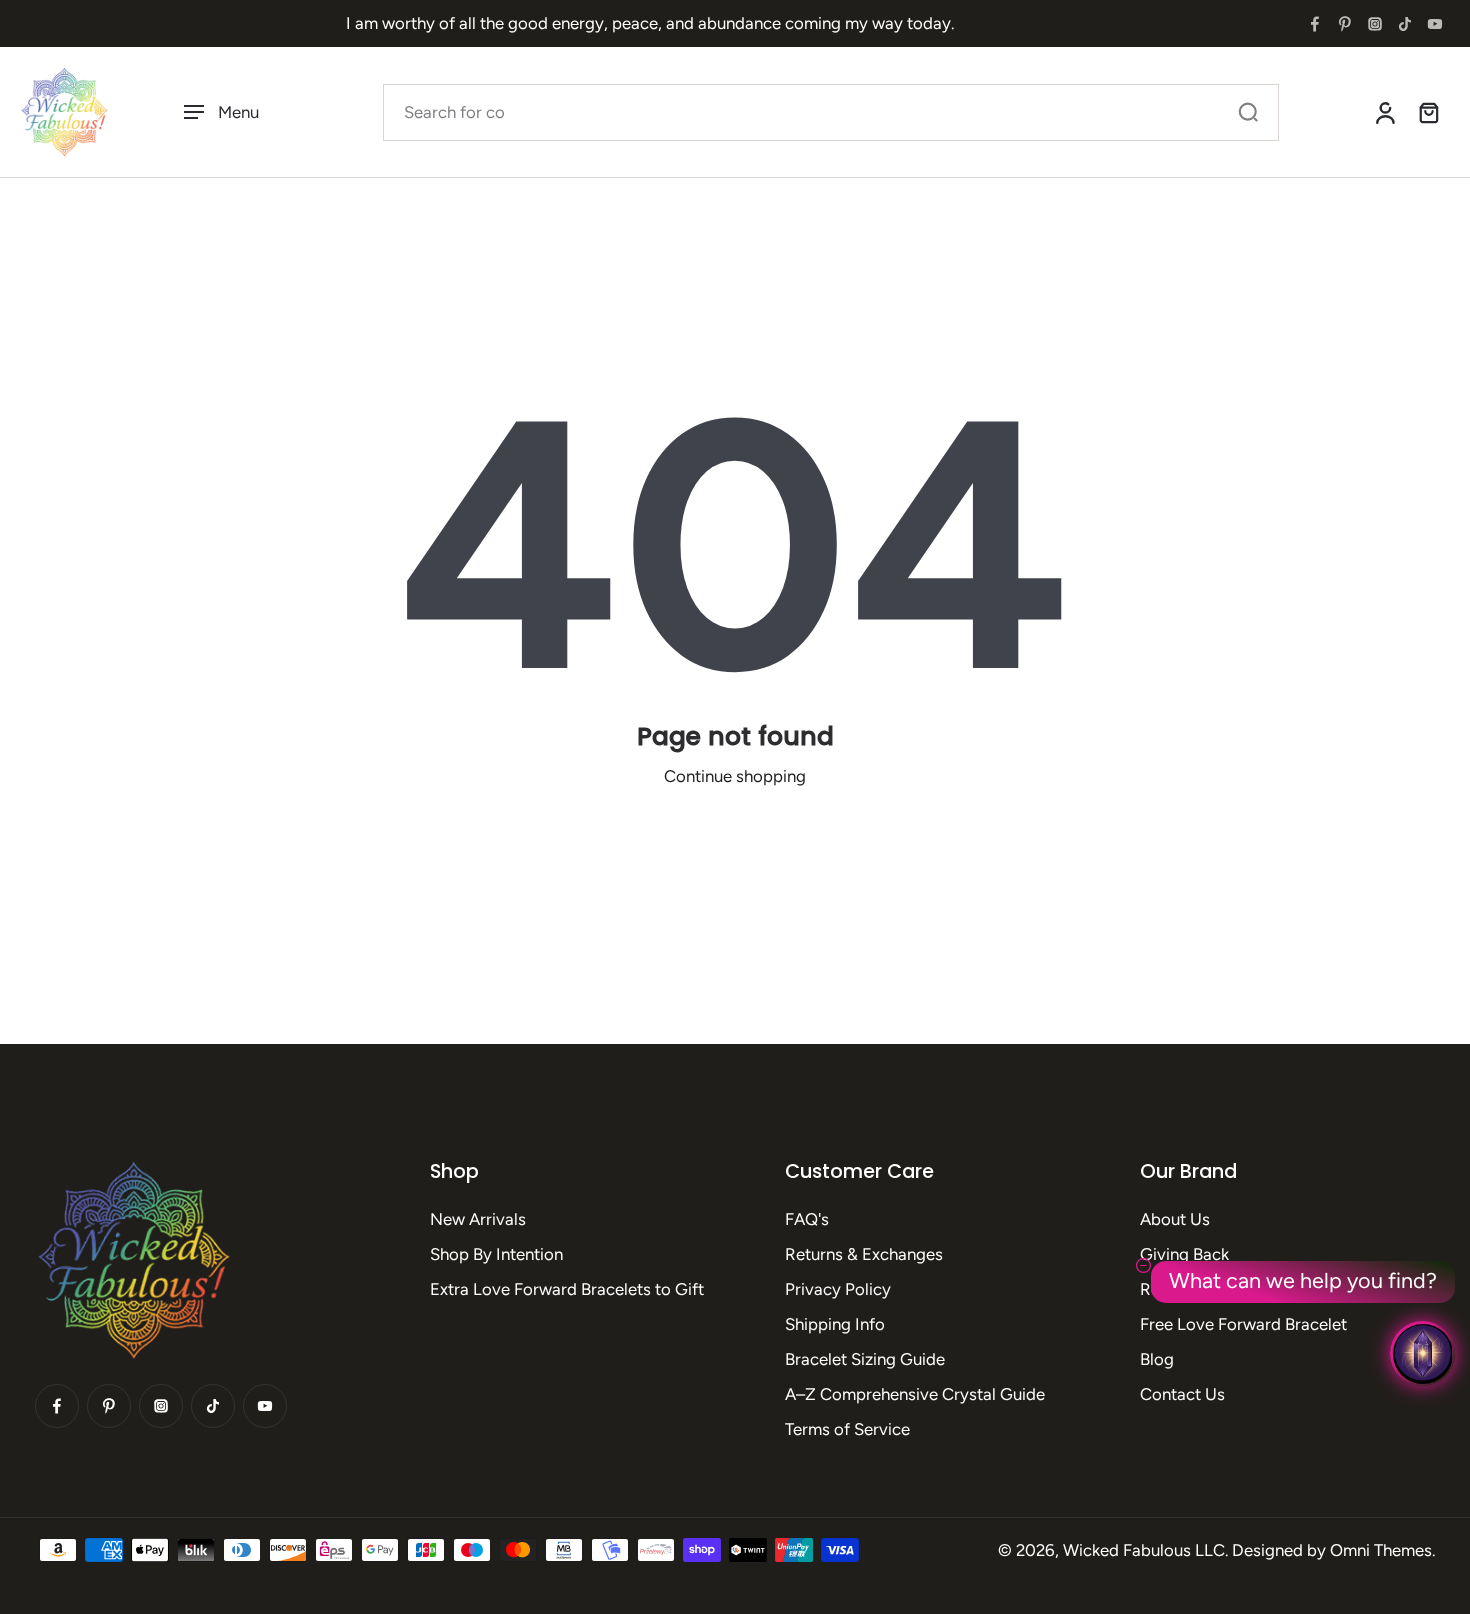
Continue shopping (735, 776)
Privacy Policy (838, 1289)
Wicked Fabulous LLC (1144, 1550)
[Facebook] (1315, 24)
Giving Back (1184, 1254)
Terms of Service (847, 1429)
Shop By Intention (496, 1254)
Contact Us (1182, 1394)
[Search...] (1248, 112)
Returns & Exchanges (864, 1254)
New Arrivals (478, 1219)
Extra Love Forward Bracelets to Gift (567, 1289)
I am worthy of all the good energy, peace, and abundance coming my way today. (650, 23)
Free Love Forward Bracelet (1243, 1324)
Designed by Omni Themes (1332, 1550)
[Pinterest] (1345, 24)
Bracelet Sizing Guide (865, 1359)
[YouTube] (1435, 24)
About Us (1175, 1219)
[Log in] (1384, 112)
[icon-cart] (1428, 112)
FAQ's (807, 1219)
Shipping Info (835, 1324)
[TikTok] (1405, 24)
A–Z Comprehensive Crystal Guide (915, 1394)
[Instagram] (1375, 24)
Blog (1157, 1359)
